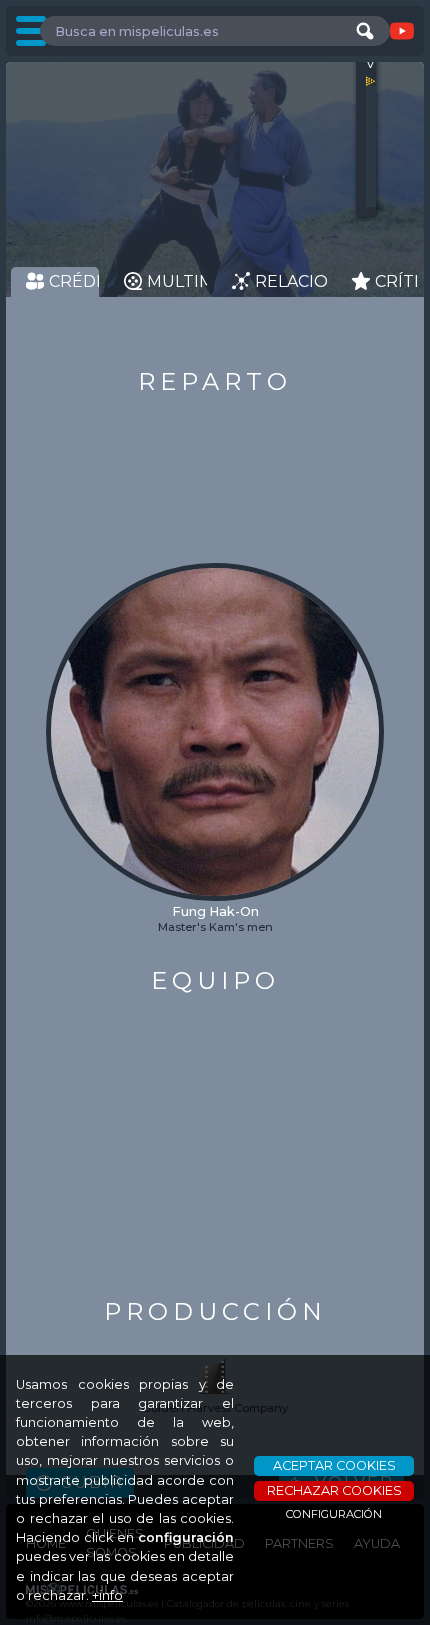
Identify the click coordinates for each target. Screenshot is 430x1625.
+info (107, 1595)
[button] (62, 693)
